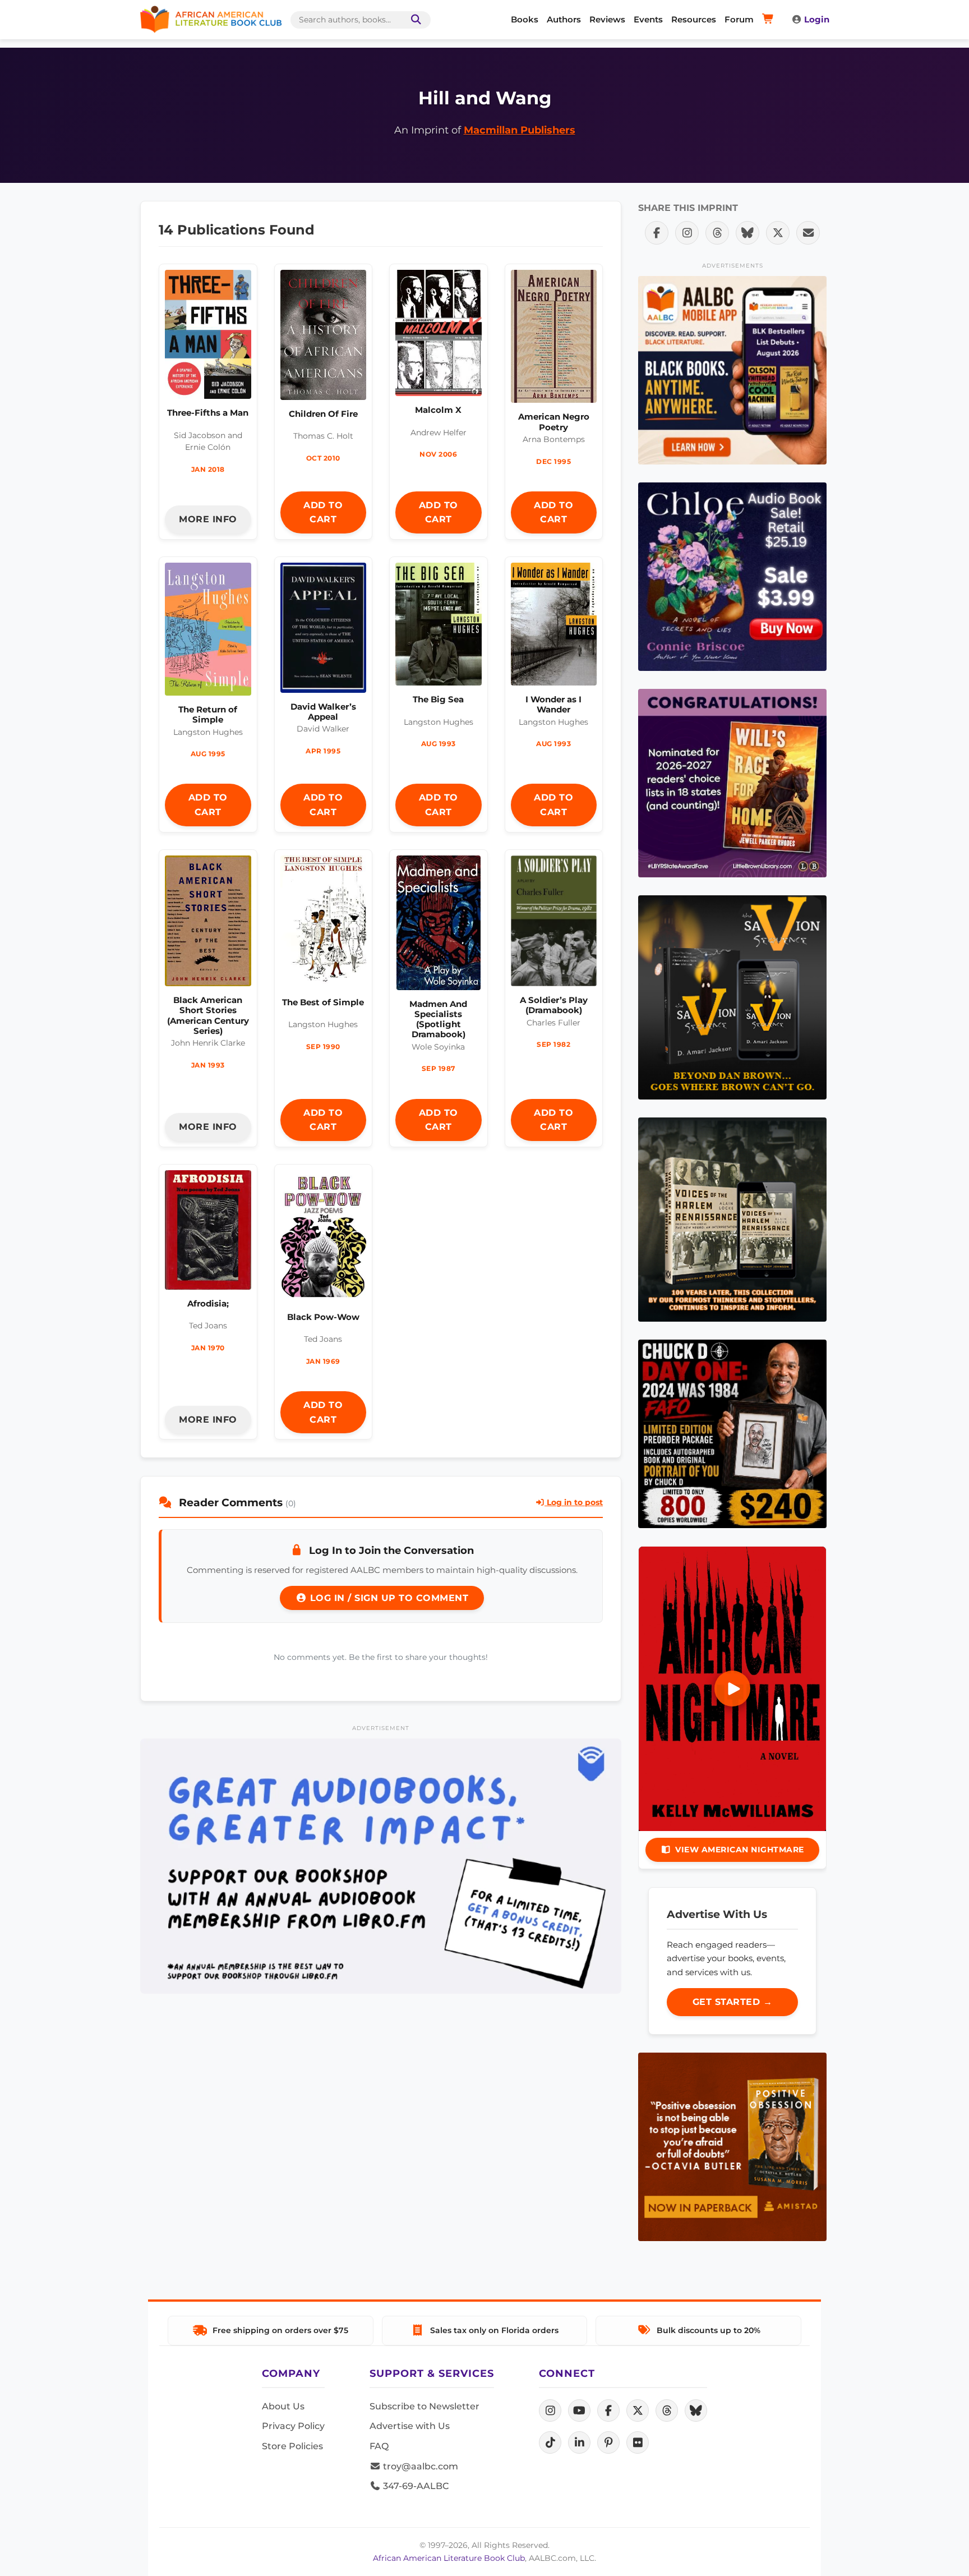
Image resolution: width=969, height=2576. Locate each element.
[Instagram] (550, 2411)
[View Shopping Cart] (770, 20)
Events (648, 19)
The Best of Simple (323, 1002)
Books (525, 19)
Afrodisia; (208, 1303)
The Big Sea (438, 699)
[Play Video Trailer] (732, 1689)
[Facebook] (608, 2411)
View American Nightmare (740, 1850)
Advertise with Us (410, 2426)
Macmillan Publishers (520, 130)
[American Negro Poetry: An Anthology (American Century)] (554, 339)
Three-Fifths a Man (208, 413)
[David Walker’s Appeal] (324, 631)
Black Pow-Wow (323, 1317)
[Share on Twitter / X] (778, 233)
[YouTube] (579, 2411)
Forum (739, 19)
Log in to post (574, 1502)
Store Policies (292, 2446)
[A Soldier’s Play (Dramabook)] (554, 924)
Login (817, 19)
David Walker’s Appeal (323, 712)
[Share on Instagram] (687, 233)
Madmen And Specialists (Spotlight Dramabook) (438, 1019)
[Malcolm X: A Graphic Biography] (439, 336)
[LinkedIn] (579, 2442)
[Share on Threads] (717, 233)
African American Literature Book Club (449, 2558)
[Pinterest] (608, 2442)
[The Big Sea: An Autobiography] (439, 627)
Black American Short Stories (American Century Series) (208, 1015)
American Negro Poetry (554, 422)
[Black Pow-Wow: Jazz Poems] (324, 1239)
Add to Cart (323, 512)
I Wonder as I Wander (553, 704)
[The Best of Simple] (324, 925)
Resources (694, 19)
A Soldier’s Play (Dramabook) (554, 1005)
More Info (208, 519)
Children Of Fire (323, 414)
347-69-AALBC (415, 2486)
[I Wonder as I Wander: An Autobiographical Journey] (554, 627)
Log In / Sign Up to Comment (387, 1598)
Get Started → (733, 2002)
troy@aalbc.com (419, 2466)
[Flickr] (638, 2442)
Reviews (607, 19)
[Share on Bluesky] (747, 233)
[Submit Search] (414, 20)
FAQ (379, 2446)
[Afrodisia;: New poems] (208, 1233)
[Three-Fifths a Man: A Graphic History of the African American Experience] (208, 337)
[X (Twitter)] (638, 2411)
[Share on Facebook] (657, 233)
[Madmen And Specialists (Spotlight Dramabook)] (439, 926)
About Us (283, 2406)
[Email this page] (808, 233)
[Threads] (667, 2411)
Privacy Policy (293, 2426)
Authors (564, 19)
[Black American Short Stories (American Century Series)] (208, 924)
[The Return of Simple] (208, 632)
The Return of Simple (208, 714)
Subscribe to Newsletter (424, 2406)
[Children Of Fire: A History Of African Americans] (324, 338)
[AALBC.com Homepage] (211, 20)
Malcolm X (438, 410)
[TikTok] (550, 2442)
